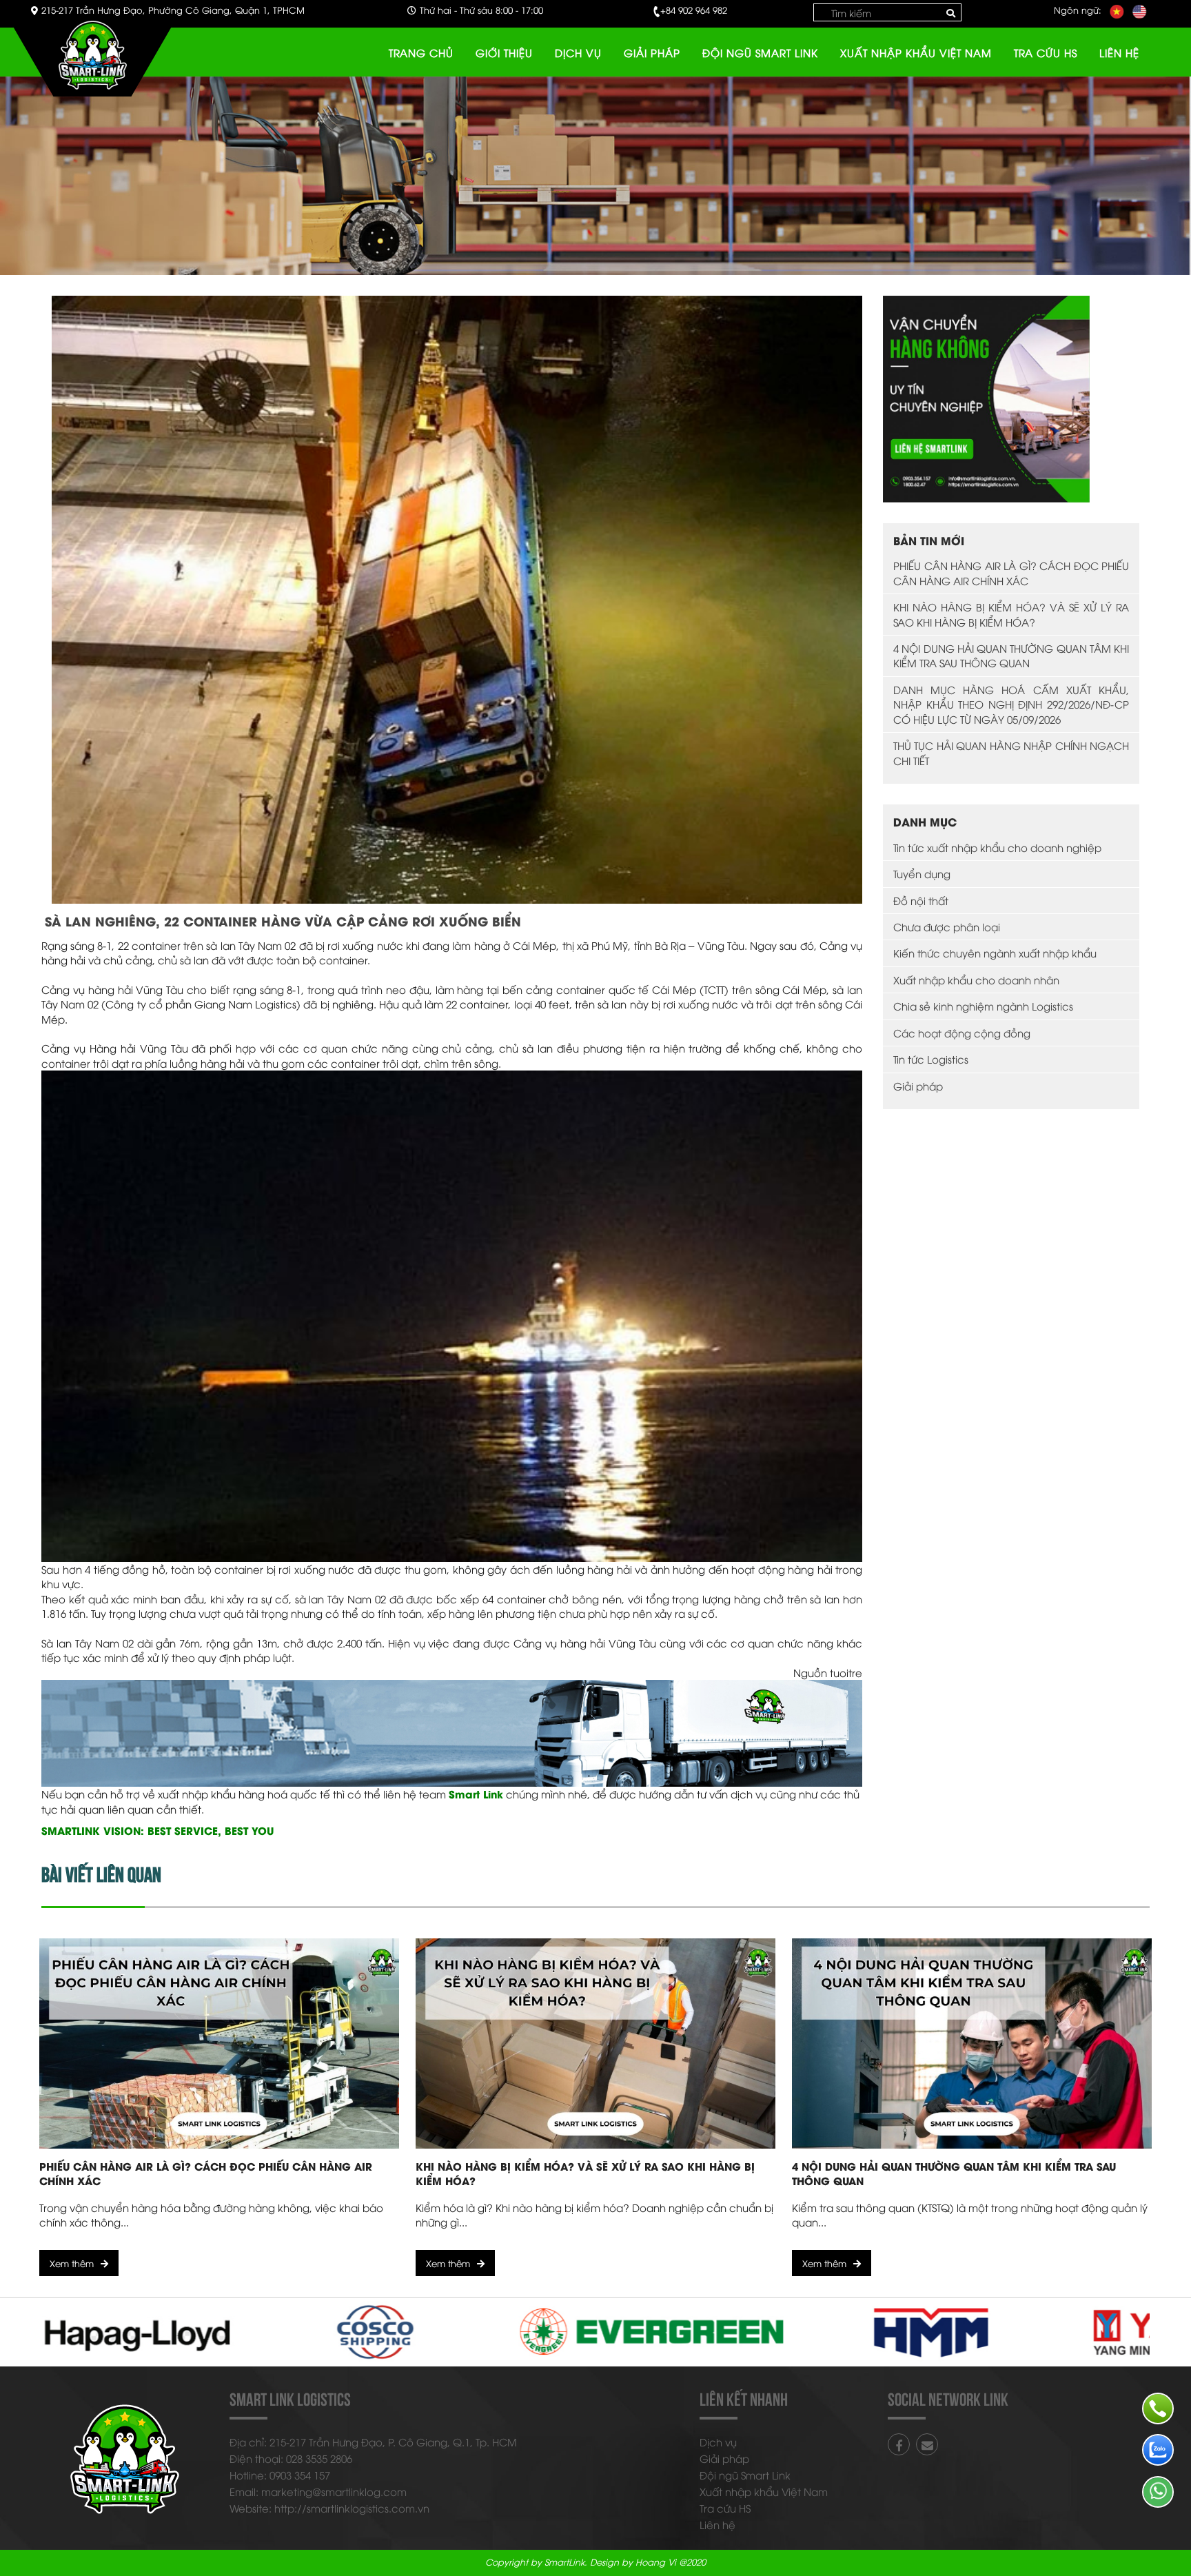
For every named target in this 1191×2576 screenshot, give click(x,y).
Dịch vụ (578, 52)
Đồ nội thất (921, 900)
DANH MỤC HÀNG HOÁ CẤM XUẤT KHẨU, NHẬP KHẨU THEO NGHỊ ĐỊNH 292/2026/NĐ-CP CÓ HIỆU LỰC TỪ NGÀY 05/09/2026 (1011, 704)
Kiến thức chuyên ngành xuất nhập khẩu (995, 953)
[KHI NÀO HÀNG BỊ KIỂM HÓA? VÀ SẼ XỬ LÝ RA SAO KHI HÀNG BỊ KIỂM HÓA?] (595, 2043)
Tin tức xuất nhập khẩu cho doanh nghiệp (997, 847)
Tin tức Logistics (931, 1059)
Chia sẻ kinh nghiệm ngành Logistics (983, 1006)
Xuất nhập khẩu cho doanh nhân (976, 980)
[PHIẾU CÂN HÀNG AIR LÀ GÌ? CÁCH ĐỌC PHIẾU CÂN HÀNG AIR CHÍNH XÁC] (219, 2043)
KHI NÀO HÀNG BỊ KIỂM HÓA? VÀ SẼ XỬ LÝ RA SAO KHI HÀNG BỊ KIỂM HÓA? (1011, 614)
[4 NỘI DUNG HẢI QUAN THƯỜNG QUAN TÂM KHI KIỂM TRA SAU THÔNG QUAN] (972, 2043)
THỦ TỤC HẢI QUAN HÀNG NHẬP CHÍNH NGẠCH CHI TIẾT (1011, 752)
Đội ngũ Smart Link (760, 52)
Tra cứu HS (1046, 52)
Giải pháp (652, 52)
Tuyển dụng (922, 873)
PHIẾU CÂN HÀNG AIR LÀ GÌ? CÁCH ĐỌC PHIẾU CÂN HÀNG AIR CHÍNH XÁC (1011, 572)
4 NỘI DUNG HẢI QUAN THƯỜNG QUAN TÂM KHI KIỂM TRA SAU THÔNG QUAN (1011, 655)
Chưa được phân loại (947, 926)
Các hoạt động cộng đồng (962, 1033)
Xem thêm (72, 2263)
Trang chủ (421, 52)
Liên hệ (1119, 52)
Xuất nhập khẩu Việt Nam (916, 52)
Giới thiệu (504, 52)
